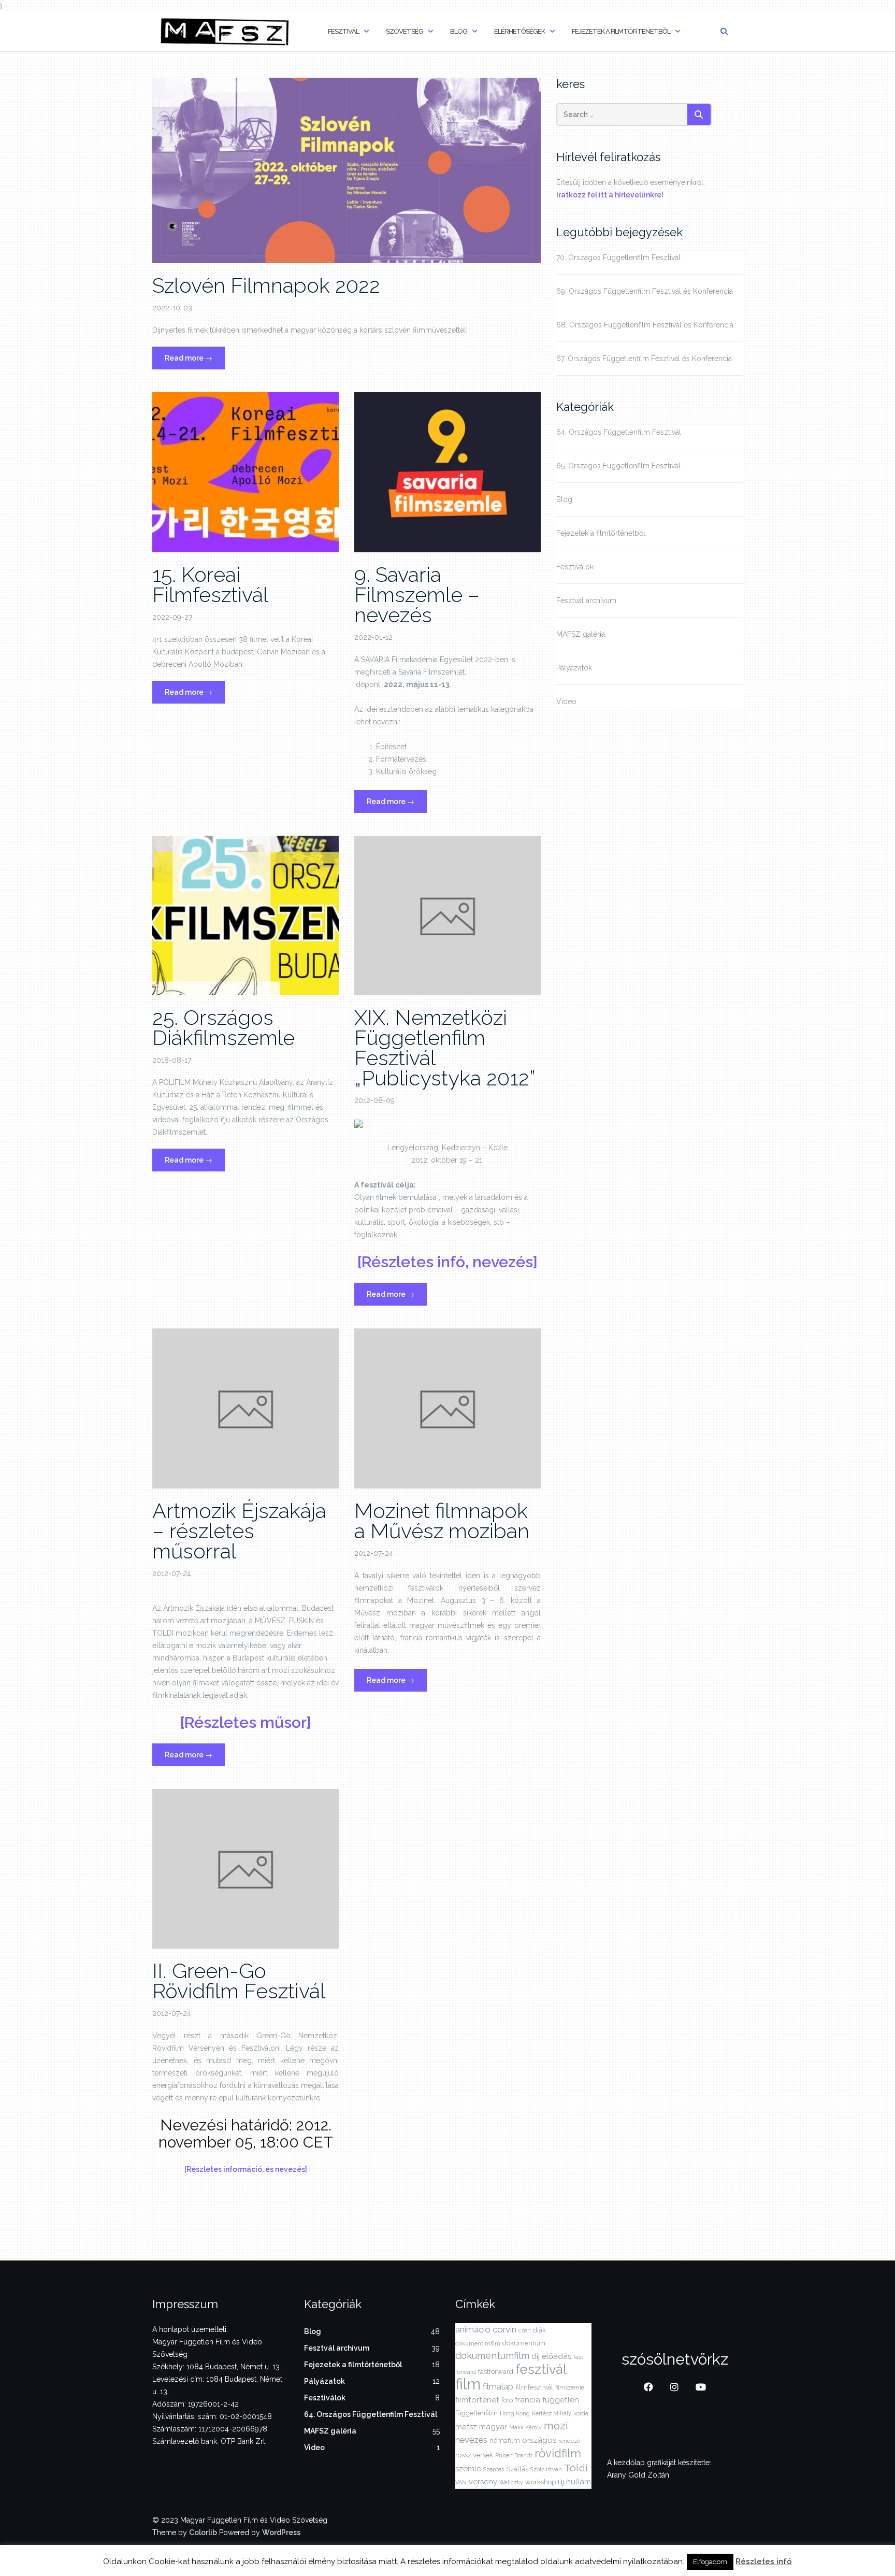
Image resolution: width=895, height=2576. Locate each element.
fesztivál (541, 2369)
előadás (557, 2356)
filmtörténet (477, 2400)
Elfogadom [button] (710, 2562)
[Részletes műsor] (246, 1722)
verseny (483, 2482)
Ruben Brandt (514, 2455)
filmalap (498, 2386)
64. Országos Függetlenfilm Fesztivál (619, 432)
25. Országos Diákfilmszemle (223, 1027)
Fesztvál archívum (586, 600)
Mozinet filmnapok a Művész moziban (442, 1521)
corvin (504, 2329)
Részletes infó (764, 2561)
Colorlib (203, 2532)
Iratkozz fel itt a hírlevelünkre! (610, 195)
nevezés (471, 2440)
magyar (493, 2427)
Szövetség (405, 31)
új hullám (574, 2482)
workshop (540, 2482)
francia (528, 2400)
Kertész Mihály (552, 2413)
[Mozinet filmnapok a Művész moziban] (447, 1408)
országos (539, 2440)
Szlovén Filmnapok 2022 (266, 285)
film (468, 2384)
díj (536, 2356)
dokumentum (524, 2343)
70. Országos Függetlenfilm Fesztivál (618, 257)
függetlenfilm (477, 2413)
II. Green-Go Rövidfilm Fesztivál (239, 1981)
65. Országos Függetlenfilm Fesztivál (618, 466)
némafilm (505, 2441)
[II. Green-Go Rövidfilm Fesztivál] (246, 1868)
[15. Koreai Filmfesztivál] (246, 471)
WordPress (281, 2532)
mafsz (466, 2427)
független (561, 2400)
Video (566, 702)
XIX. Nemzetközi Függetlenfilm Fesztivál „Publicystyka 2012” (445, 1048)
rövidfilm (558, 2453)
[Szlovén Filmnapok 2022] (347, 170)
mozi (556, 2425)
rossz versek (474, 2455)
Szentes (494, 2469)
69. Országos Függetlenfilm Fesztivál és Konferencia (645, 291)
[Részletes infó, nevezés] (447, 1262)
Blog (459, 31)
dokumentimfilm (478, 2343)
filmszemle (570, 2387)
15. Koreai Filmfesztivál (210, 584)
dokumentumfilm (492, 2356)
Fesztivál (343, 31)
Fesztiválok (575, 567)
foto (507, 2400)
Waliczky (511, 2482)
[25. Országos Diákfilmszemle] (246, 915)
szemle (468, 2469)
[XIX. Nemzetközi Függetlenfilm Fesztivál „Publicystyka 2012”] (447, 915)
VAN (461, 2482)
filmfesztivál (534, 2387)
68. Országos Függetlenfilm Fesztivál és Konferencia (645, 325)
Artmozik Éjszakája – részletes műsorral (239, 1531)
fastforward (496, 2372)
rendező (569, 2441)
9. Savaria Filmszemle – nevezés (417, 595)
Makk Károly (525, 2427)
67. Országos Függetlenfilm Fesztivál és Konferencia (644, 359)
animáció (473, 2329)
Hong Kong (515, 2413)
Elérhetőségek (519, 31)
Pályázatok (574, 668)
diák (539, 2330)
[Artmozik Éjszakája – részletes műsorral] (246, 1408)
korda (581, 2413)
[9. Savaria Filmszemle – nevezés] (447, 471)
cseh (525, 2330)
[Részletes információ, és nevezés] (246, 2169)
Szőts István (546, 2469)
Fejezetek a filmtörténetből (621, 31)
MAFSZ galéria (581, 634)
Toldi (576, 2468)
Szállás (517, 2469)
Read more (195, 361)
